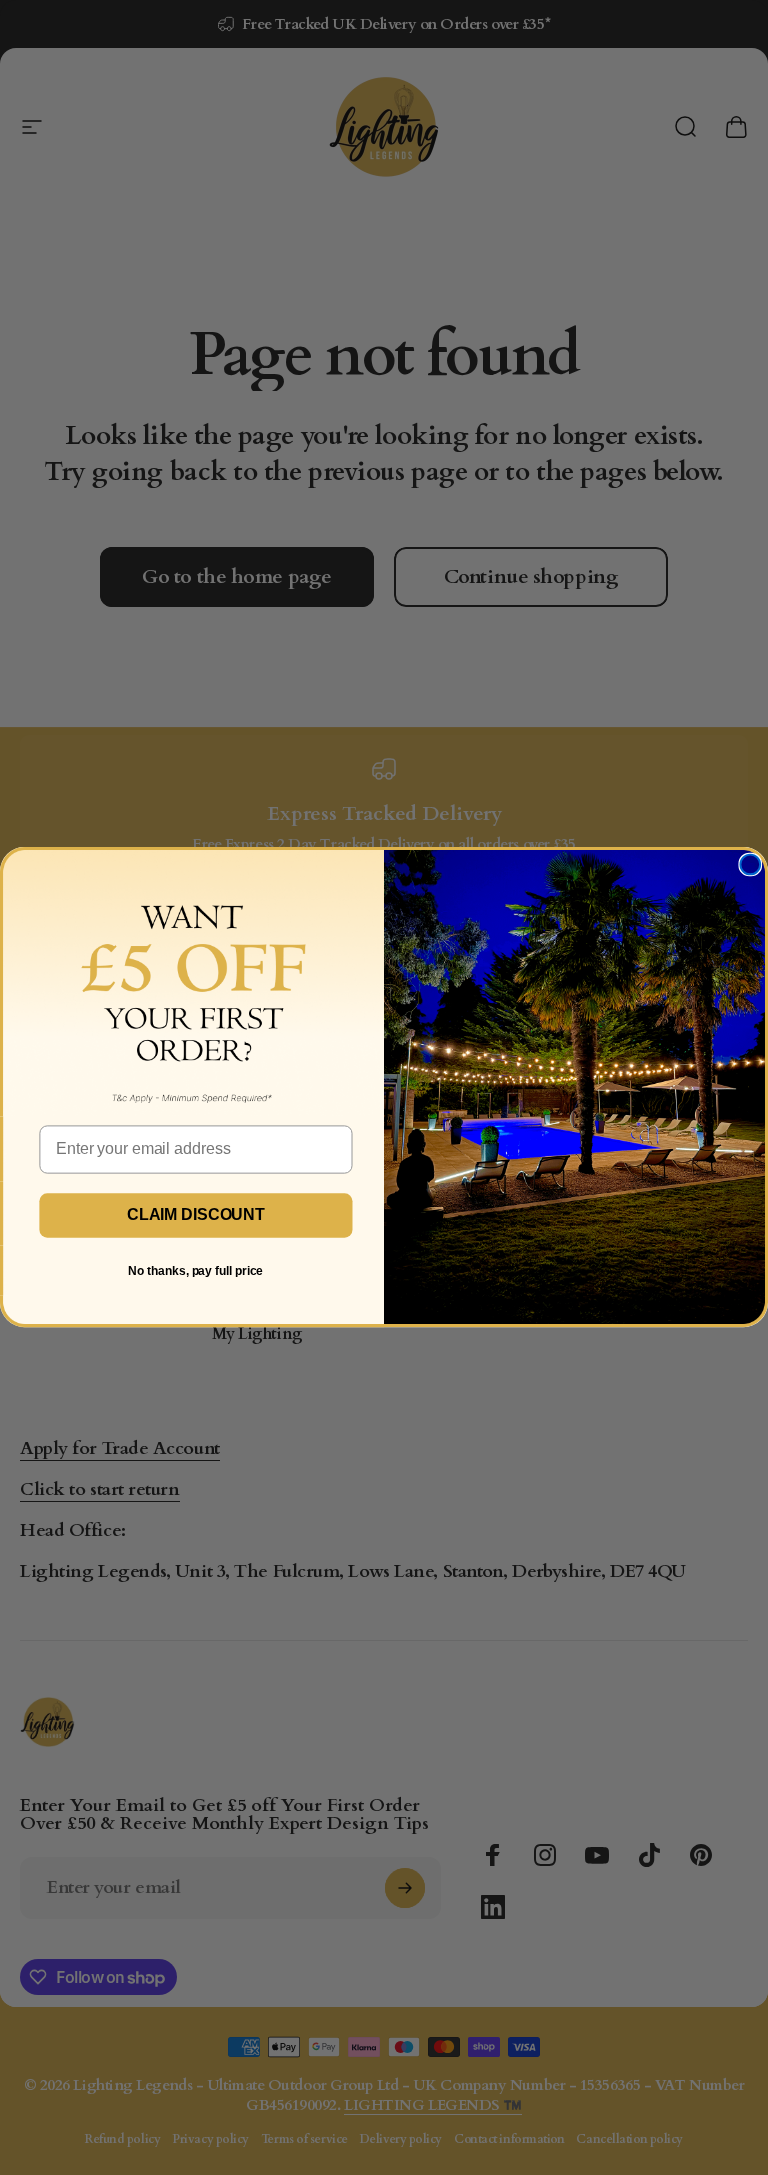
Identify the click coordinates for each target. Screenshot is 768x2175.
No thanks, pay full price (195, 1271)
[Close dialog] (750, 865)
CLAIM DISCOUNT (196, 1215)
